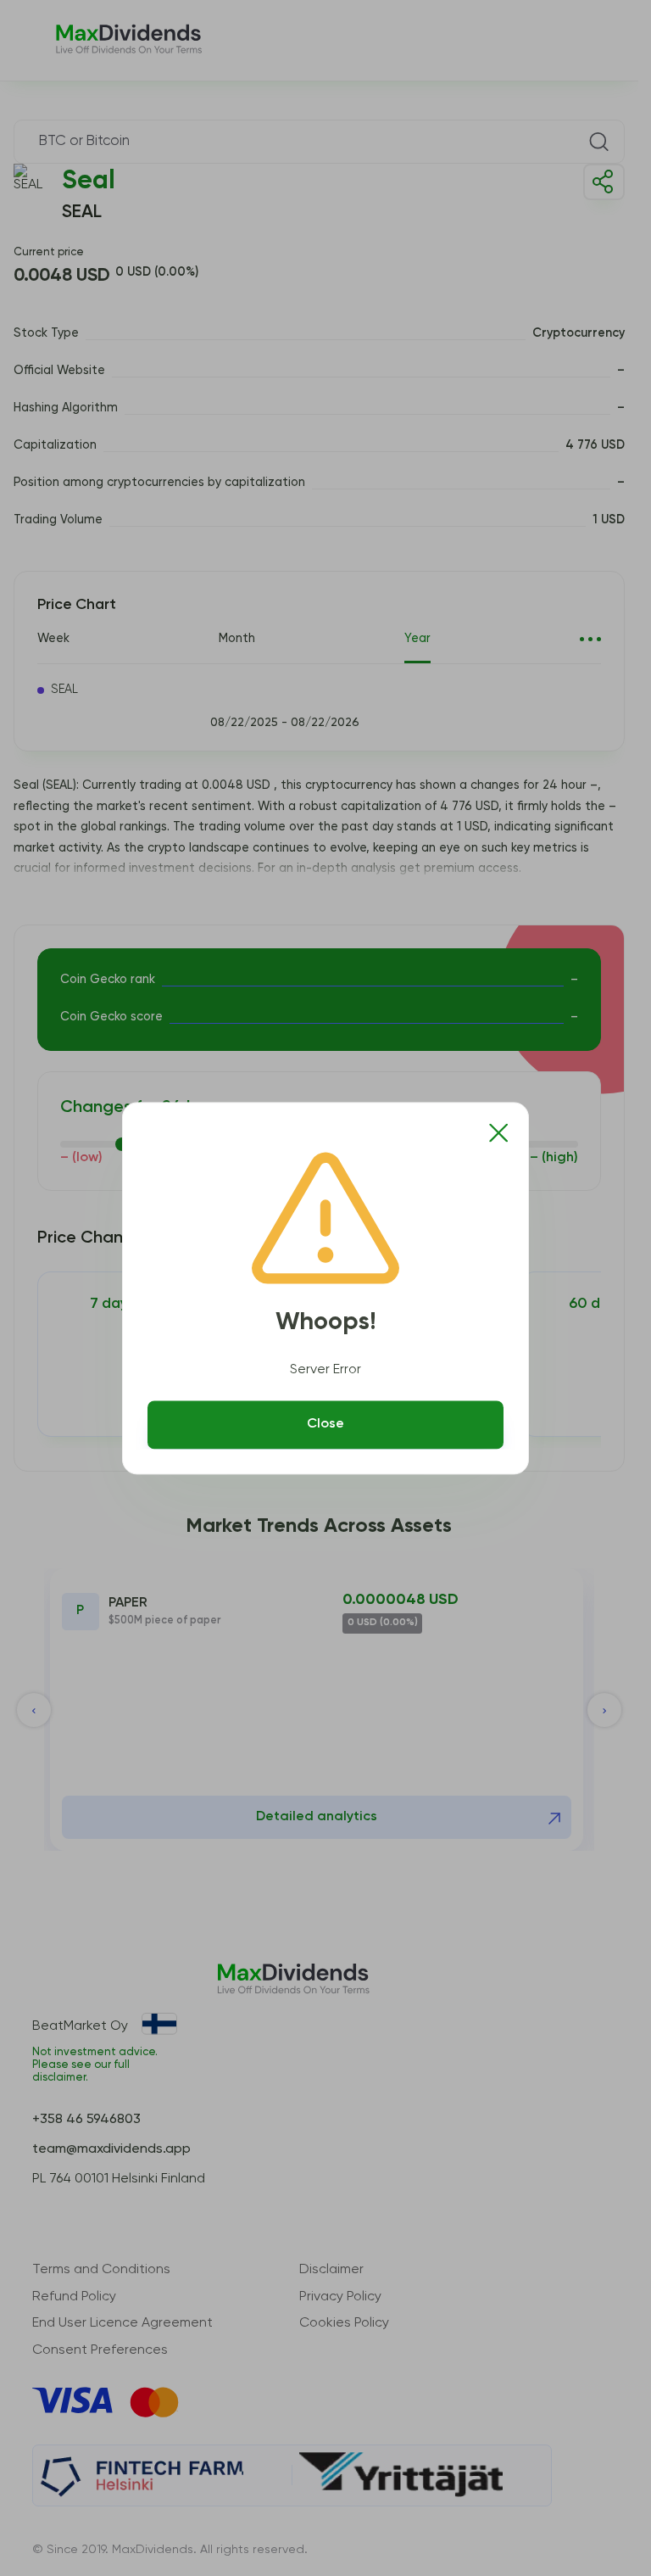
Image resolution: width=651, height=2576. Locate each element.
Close (325, 1425)
